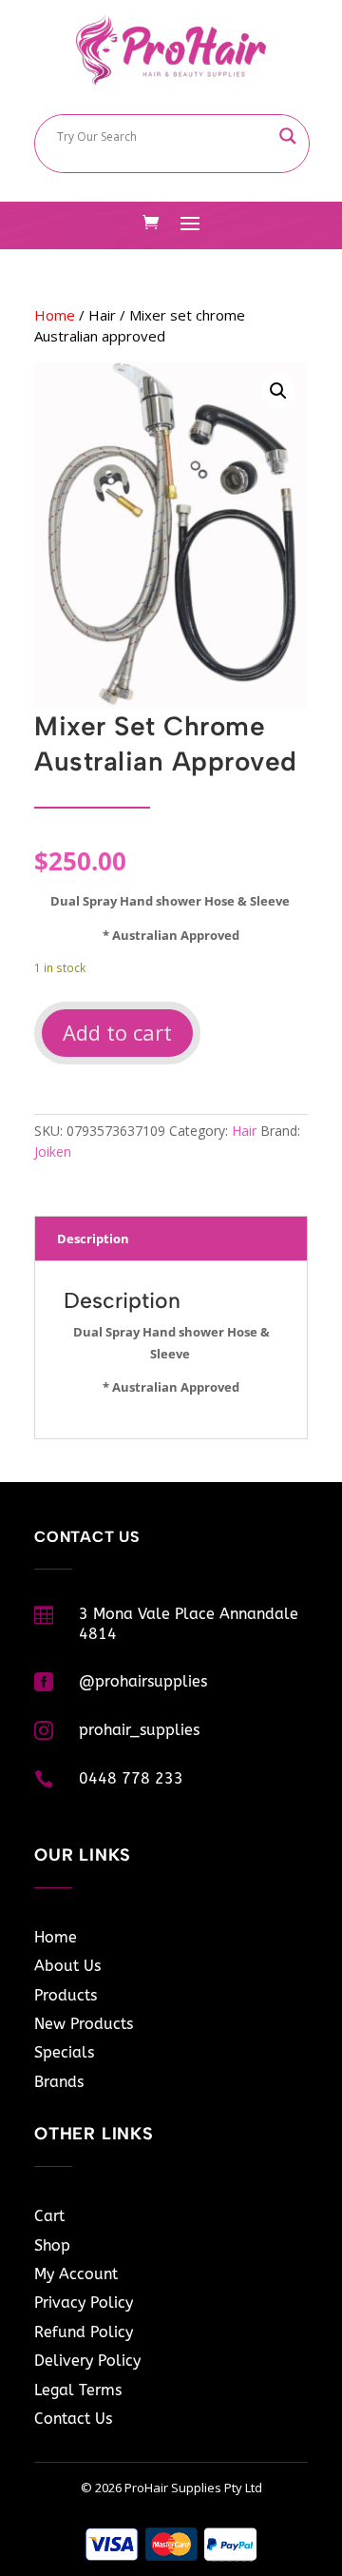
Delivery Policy (87, 2361)
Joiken (53, 1151)
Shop (52, 2245)
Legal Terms (78, 2390)
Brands (59, 2082)
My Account (76, 2274)
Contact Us (73, 2419)
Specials (64, 2052)
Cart (49, 2216)
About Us (67, 1966)
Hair (102, 315)
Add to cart (117, 1032)
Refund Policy (84, 2332)
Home (55, 315)
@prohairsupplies (143, 1681)
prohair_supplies (139, 1730)
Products (66, 1995)
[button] (278, 391)
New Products (84, 2024)
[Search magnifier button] (288, 136)
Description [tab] (93, 1239)
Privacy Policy (84, 2303)
